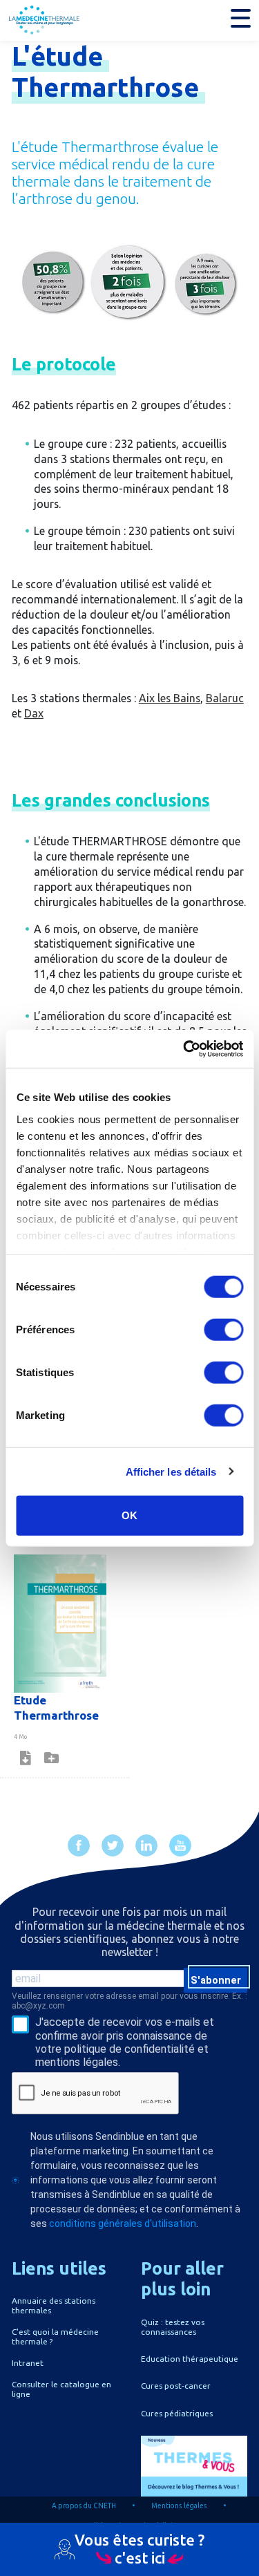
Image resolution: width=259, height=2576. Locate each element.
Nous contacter (130, 2566)
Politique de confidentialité (129, 2526)
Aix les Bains (170, 698)
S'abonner (216, 1980)
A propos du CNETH (84, 2506)
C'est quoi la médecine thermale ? (55, 2337)
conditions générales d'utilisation (123, 2224)
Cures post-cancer (176, 2386)
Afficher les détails (171, 1471)
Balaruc (225, 698)
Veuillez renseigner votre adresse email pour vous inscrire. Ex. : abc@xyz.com (129, 2001)
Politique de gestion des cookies (88, 2546)
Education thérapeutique (190, 2359)
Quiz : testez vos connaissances (173, 2327)
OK (129, 1515)
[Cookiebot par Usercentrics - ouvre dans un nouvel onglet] (184, 1049)
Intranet (28, 2363)
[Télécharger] (26, 1758)
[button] (241, 18)
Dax (34, 713)
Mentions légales (179, 2506)
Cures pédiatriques (177, 2413)
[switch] (223, 1330)
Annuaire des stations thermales (54, 2305)
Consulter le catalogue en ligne (61, 2389)
